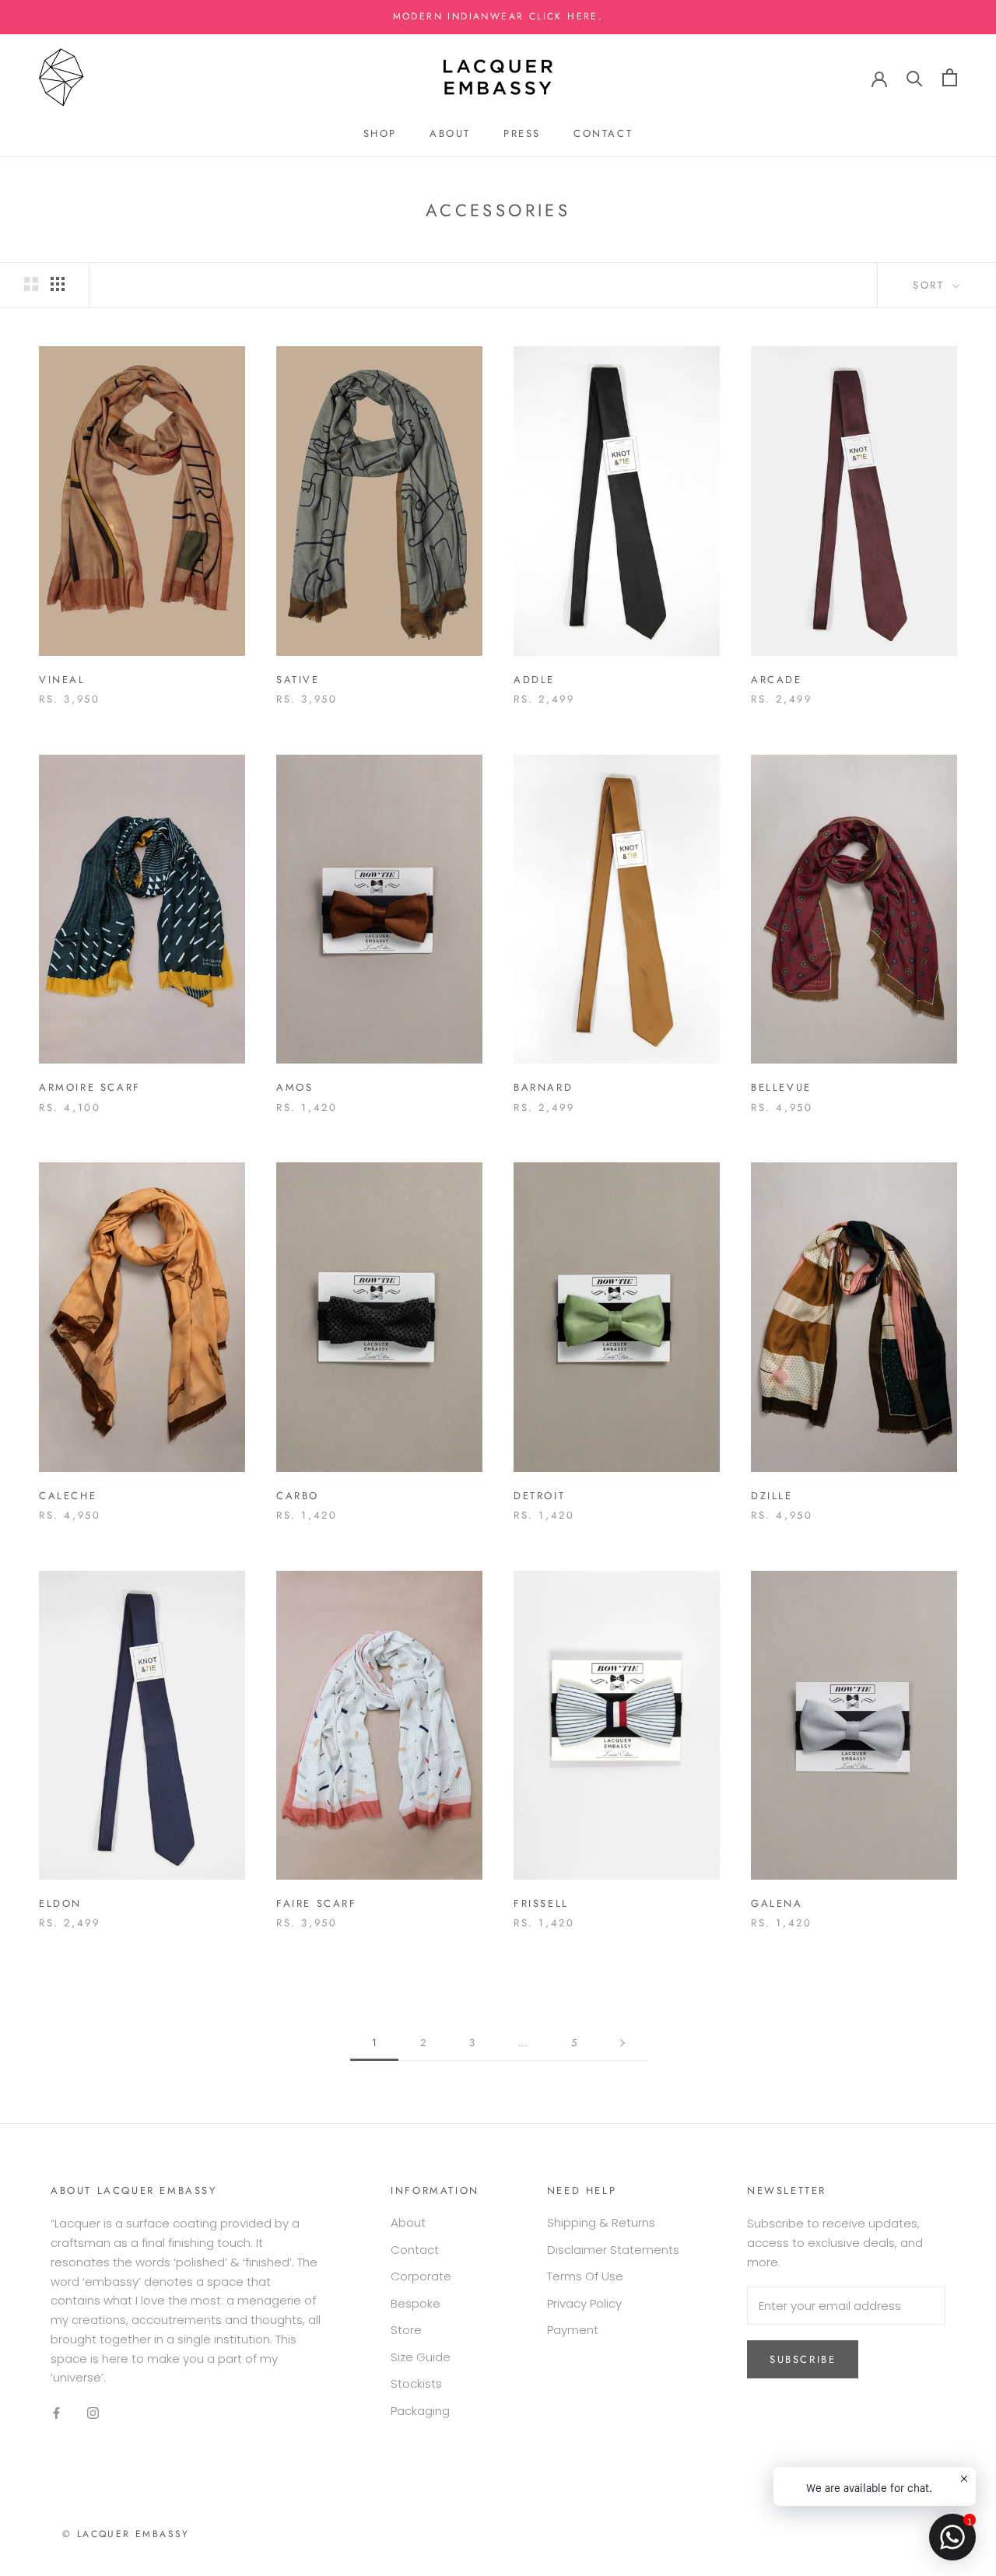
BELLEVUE (781, 1087)
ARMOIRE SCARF (90, 1087)
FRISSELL (541, 1903)
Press (522, 133)
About (450, 133)
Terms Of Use (585, 2276)
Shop (380, 133)
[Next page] (622, 2043)
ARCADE (777, 680)
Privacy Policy (584, 2303)
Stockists (416, 2383)
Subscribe (803, 2359)
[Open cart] (950, 77)
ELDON (60, 1903)
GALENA (777, 1903)
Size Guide (421, 2357)
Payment (573, 2330)
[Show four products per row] (58, 284)
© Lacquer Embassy (126, 2534)
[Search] (915, 77)
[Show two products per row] (31, 284)
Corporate (421, 2276)
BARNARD (543, 1087)
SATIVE (298, 680)
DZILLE (772, 1496)
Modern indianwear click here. (498, 16)
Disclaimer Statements (613, 2250)
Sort (931, 285)
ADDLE (534, 680)
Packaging (420, 2411)
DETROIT (539, 1496)
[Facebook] (56, 2413)
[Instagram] (93, 2413)
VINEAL (62, 680)
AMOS (295, 1087)
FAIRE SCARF (317, 1903)
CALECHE (68, 1496)
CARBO (298, 1496)
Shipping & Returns (601, 2222)
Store (406, 2330)
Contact (603, 133)
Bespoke (416, 2303)
